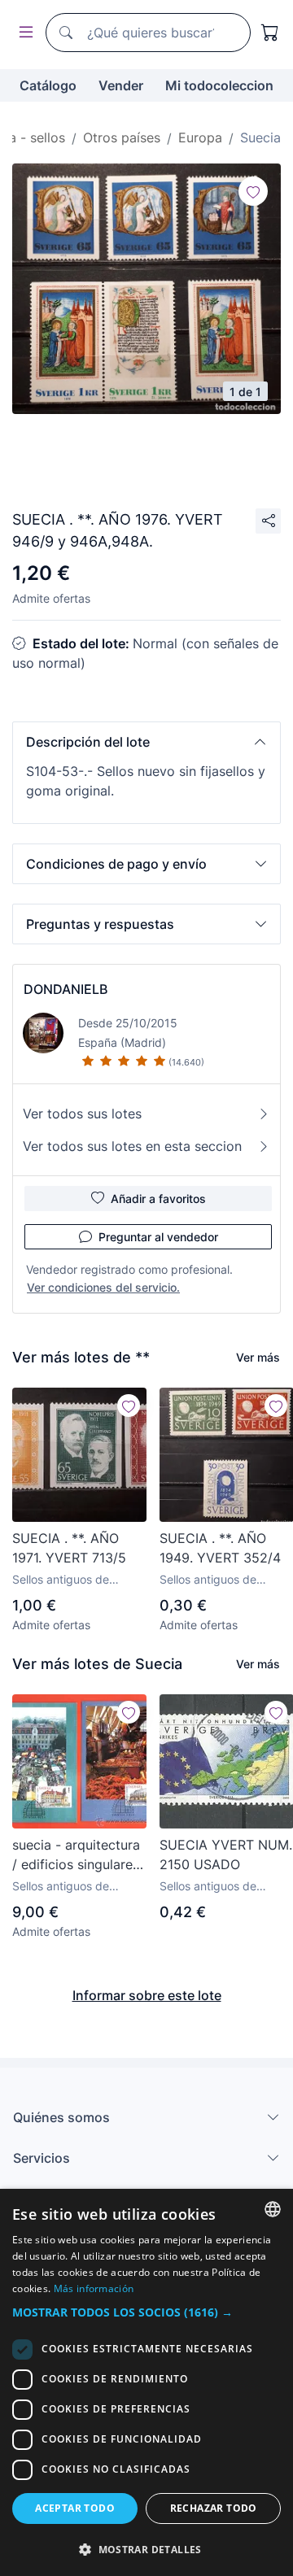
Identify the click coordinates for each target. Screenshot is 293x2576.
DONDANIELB (66, 989)
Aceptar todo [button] (75, 2508)
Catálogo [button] (48, 85)
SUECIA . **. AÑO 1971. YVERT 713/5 (69, 1548)
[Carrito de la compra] (270, 33)
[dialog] (146, 2382)
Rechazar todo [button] (214, 2508)
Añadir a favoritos (158, 1199)
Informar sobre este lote (147, 1995)
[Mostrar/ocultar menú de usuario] (23, 33)
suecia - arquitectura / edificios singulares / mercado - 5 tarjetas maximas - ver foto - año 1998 (76, 1855)
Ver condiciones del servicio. (103, 1287)
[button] (146, 742)
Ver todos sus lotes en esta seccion (132, 1146)
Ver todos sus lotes (82, 1114)
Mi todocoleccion (219, 85)
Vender (121, 85)
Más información (94, 2288)
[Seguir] (253, 191)
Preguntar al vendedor (158, 1237)
